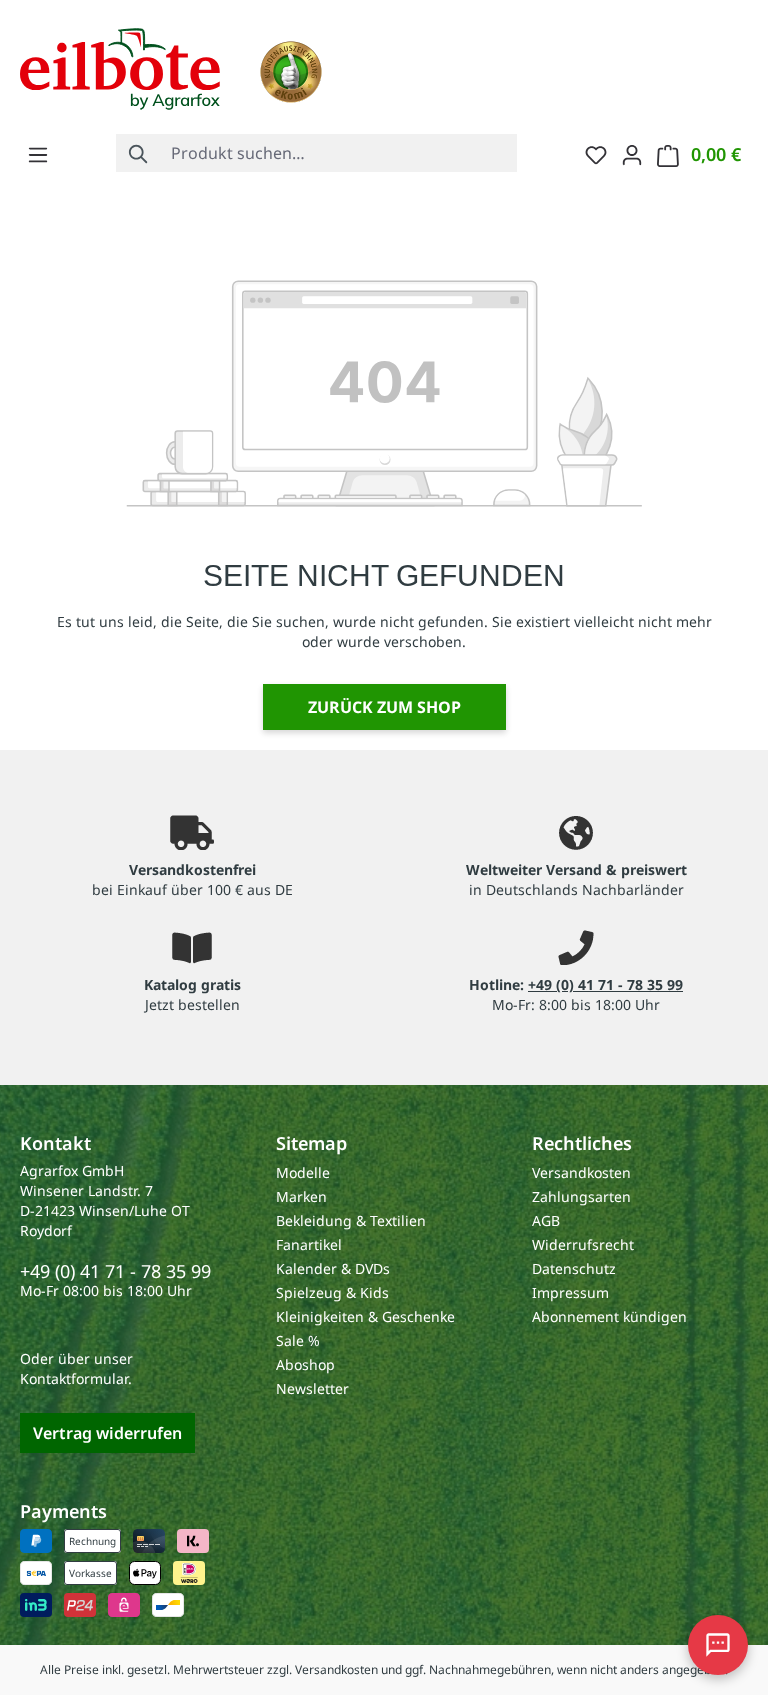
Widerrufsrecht (583, 1244)
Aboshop (305, 1364)
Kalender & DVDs (333, 1268)
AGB (546, 1220)
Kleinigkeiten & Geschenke (365, 1316)
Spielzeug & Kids (332, 1292)
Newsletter (312, 1388)
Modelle (303, 1172)
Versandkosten (581, 1172)
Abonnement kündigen (609, 1316)
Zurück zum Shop (384, 707)
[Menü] (38, 154)
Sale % (298, 1340)
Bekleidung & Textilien (351, 1220)
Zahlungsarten (581, 1196)
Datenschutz (574, 1268)
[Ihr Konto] (632, 154)
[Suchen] (139, 153)
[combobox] (339, 153)
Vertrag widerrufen (107, 1433)
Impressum (570, 1292)
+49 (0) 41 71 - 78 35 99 (605, 984)
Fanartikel (309, 1244)
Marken (301, 1196)
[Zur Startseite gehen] (120, 67)
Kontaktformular (74, 1378)
